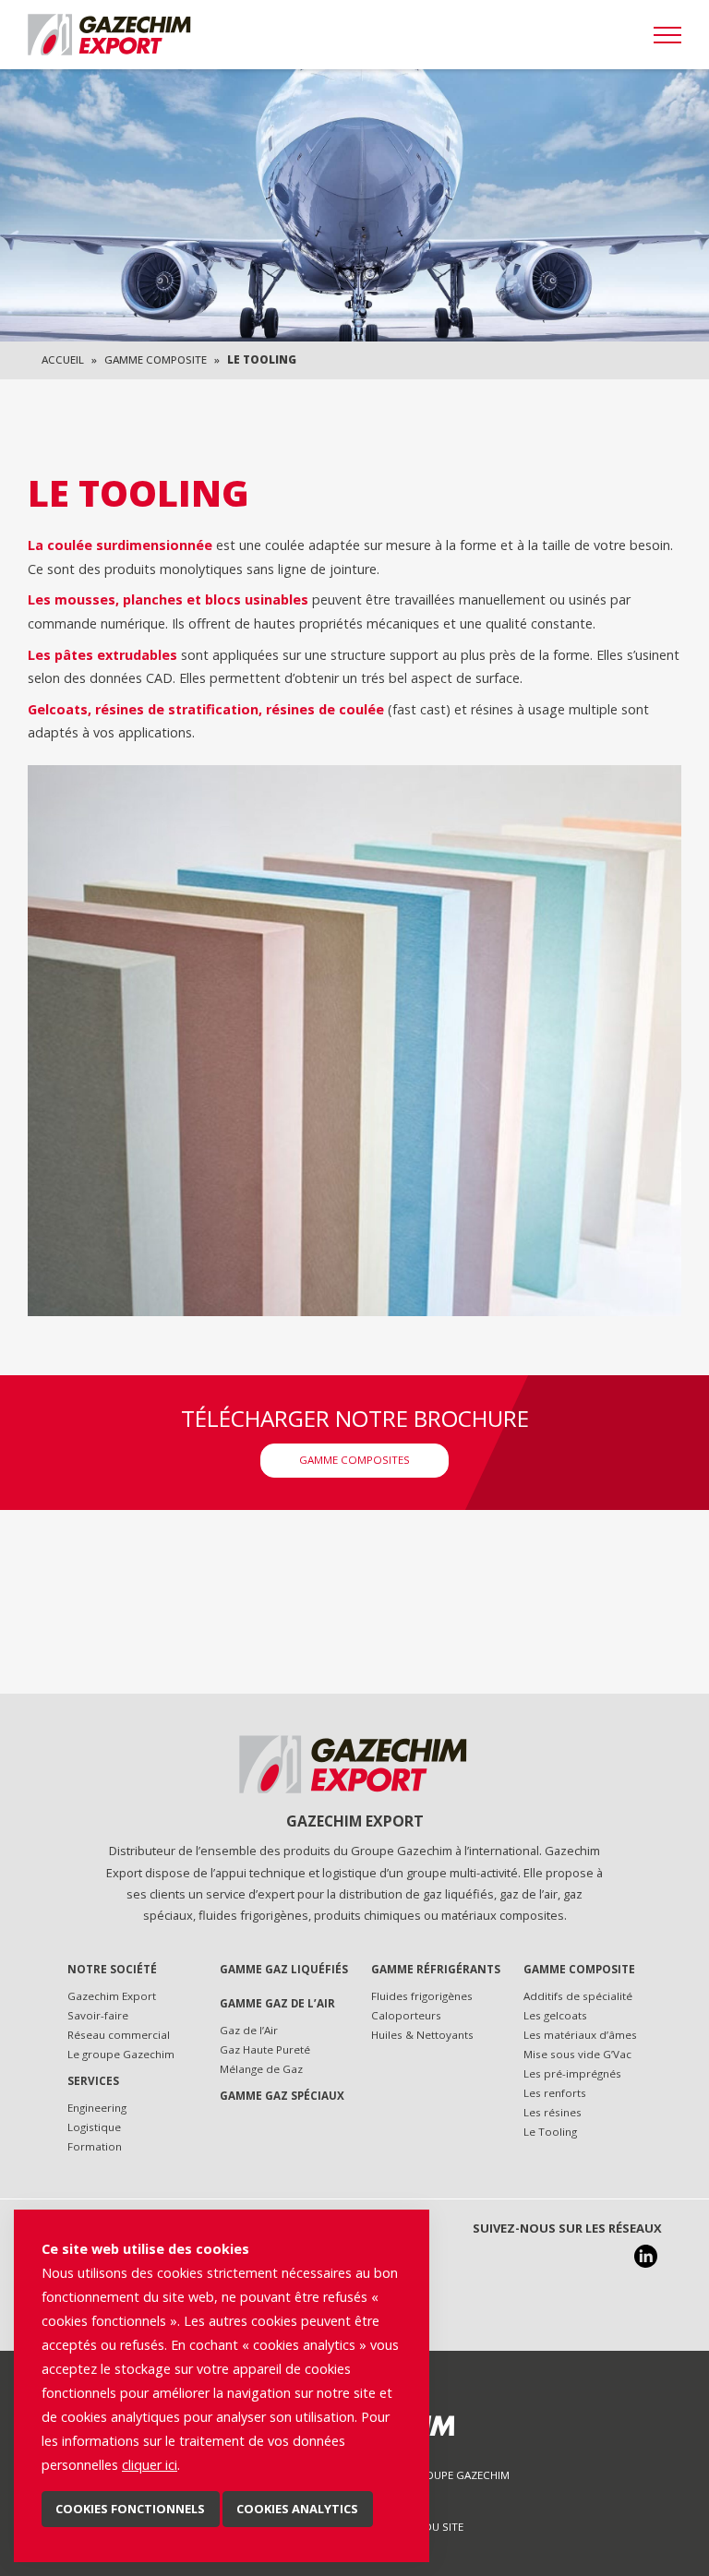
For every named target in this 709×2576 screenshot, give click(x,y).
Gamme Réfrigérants (436, 1969)
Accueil (63, 359)
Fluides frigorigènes (422, 1996)
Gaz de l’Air (249, 2030)
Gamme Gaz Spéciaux (282, 2096)
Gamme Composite (156, 359)
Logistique (94, 2127)
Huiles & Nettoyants (422, 2035)
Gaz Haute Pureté (265, 2049)
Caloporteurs (406, 2015)
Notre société (112, 1969)
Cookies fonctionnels (130, 2509)
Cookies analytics (297, 2509)
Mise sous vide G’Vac (577, 2054)
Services (93, 2081)
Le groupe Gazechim (121, 2054)
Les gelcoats (555, 2015)
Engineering (97, 2108)
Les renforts (555, 2093)
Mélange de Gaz (261, 2069)
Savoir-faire (98, 2015)
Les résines (553, 2112)
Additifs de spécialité (578, 1996)
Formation (95, 2146)
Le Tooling (550, 2132)
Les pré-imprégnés (572, 2073)
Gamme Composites (354, 1460)
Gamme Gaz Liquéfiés (284, 1969)
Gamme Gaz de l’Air (277, 2003)
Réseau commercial (119, 2035)
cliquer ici (150, 2465)
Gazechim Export (112, 1996)
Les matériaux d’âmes (580, 2035)
